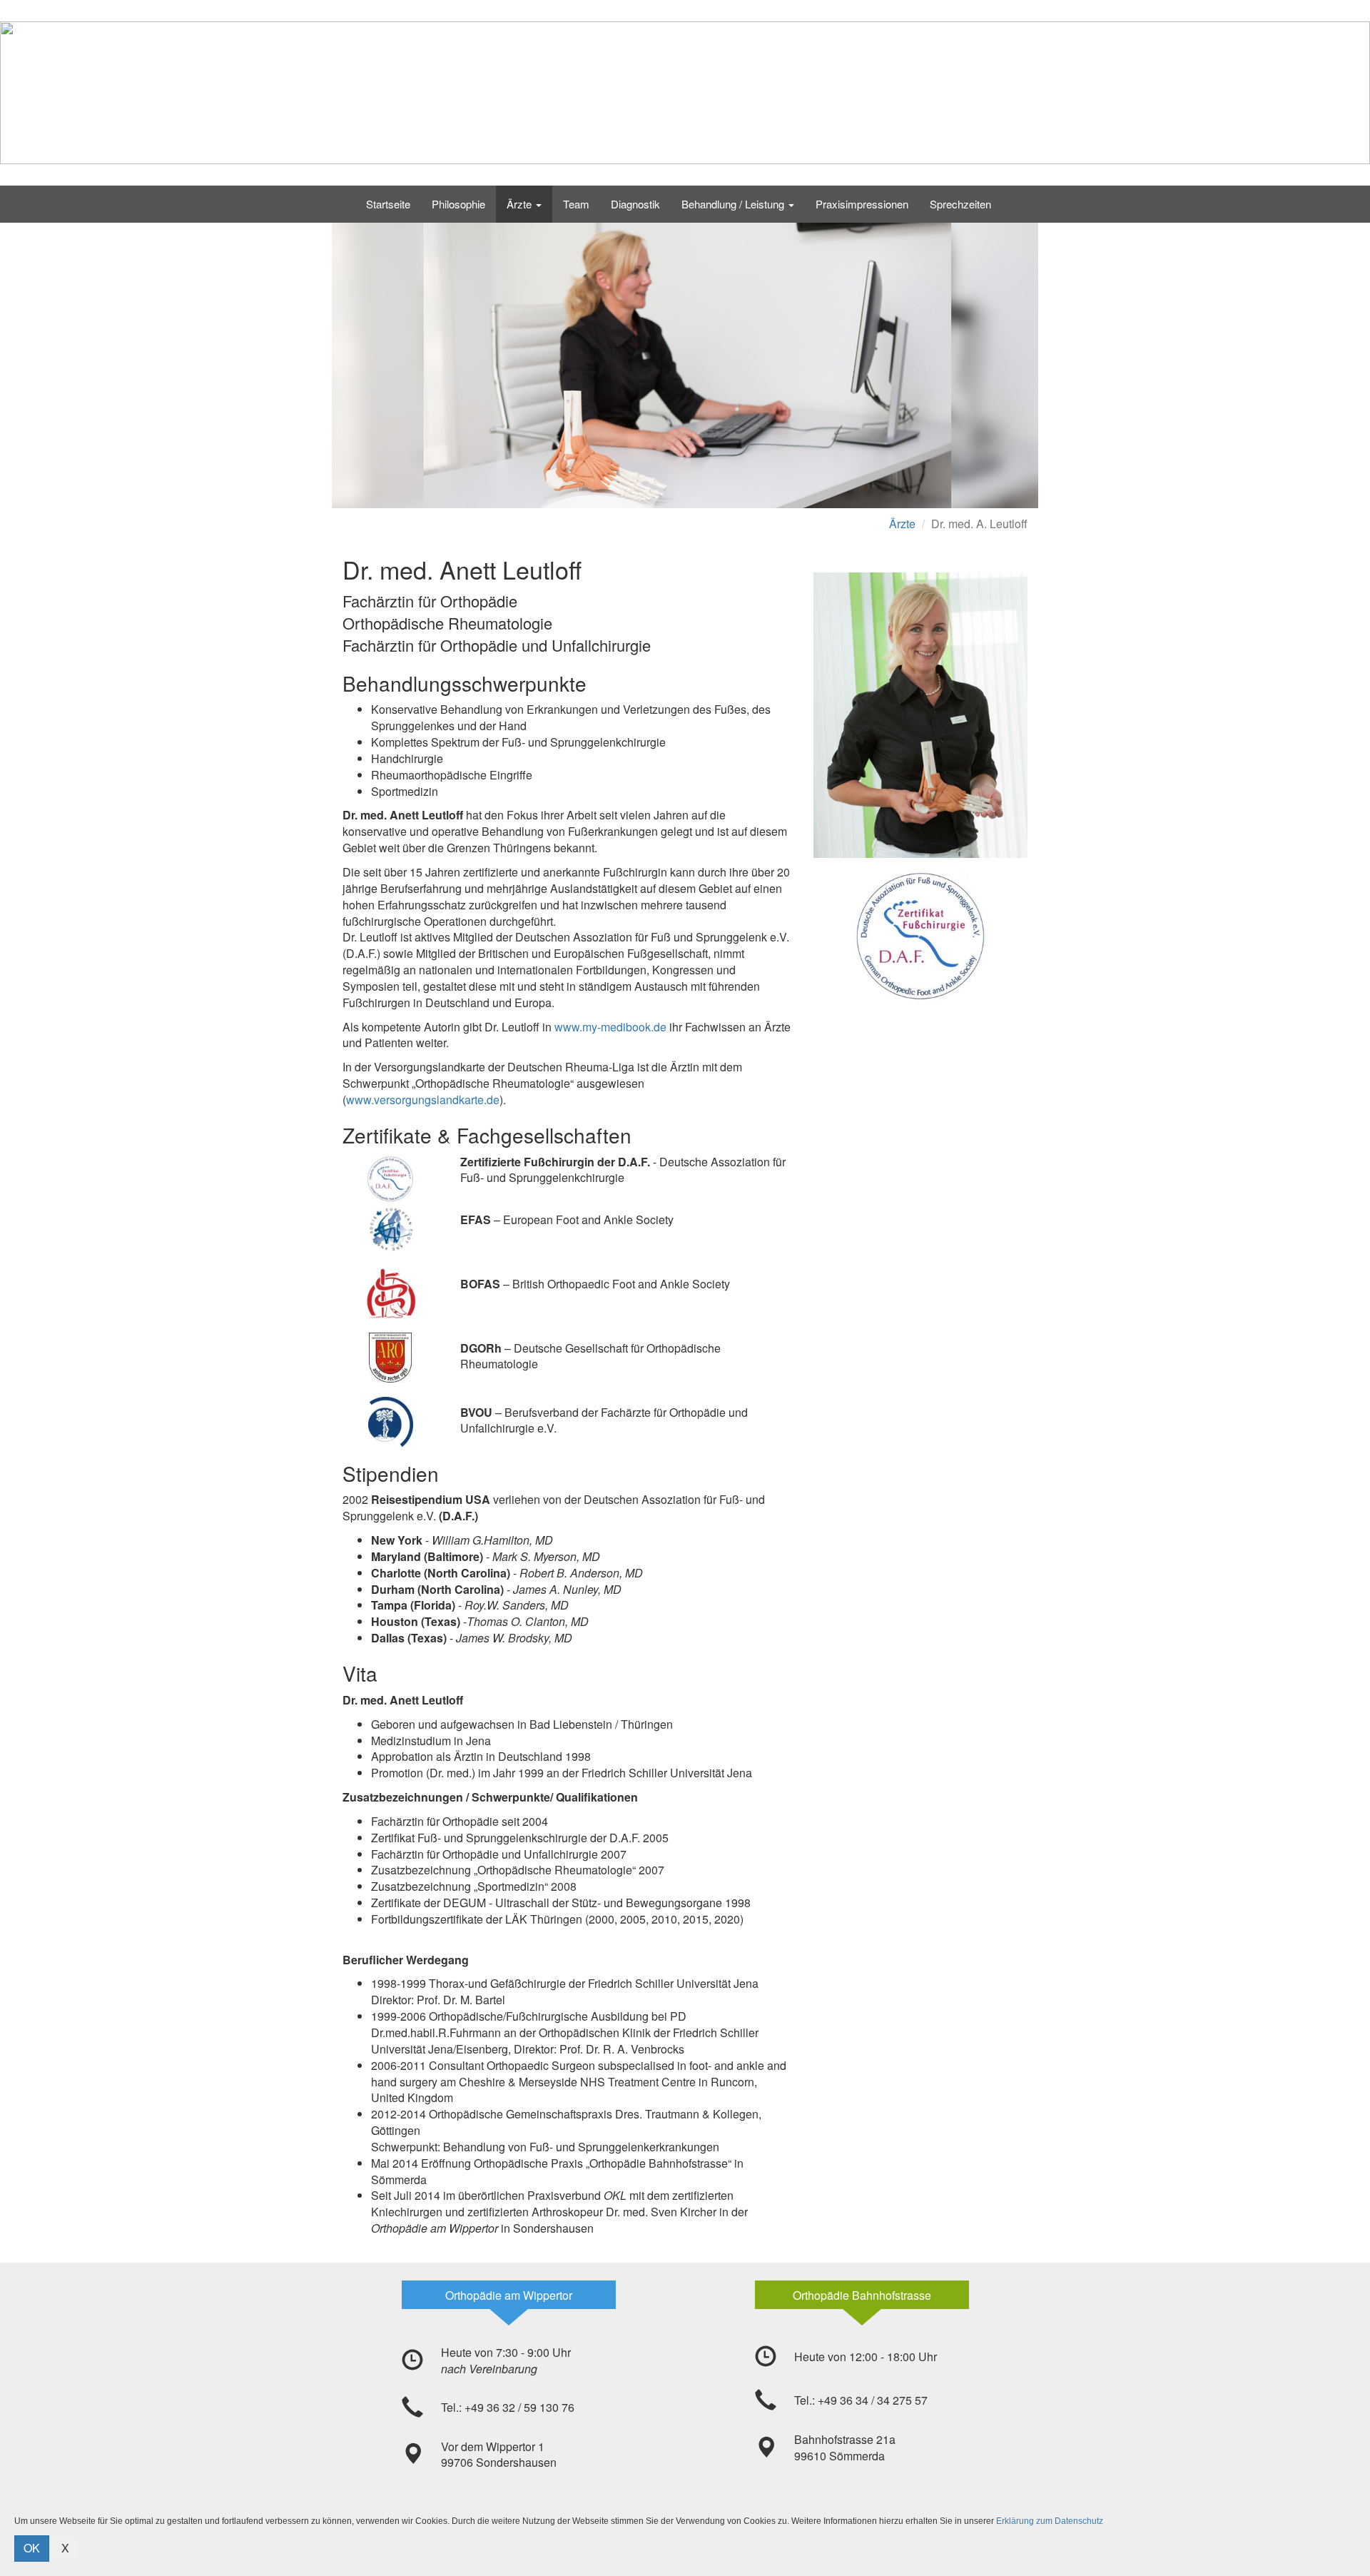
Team (576, 204)
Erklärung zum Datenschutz (1050, 2521)
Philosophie (458, 204)
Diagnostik (635, 204)
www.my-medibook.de (610, 1027)
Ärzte (521, 204)
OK (32, 2548)
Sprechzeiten (960, 204)
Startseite (388, 204)
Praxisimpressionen (862, 204)
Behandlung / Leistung (734, 204)
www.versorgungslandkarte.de (423, 1100)
